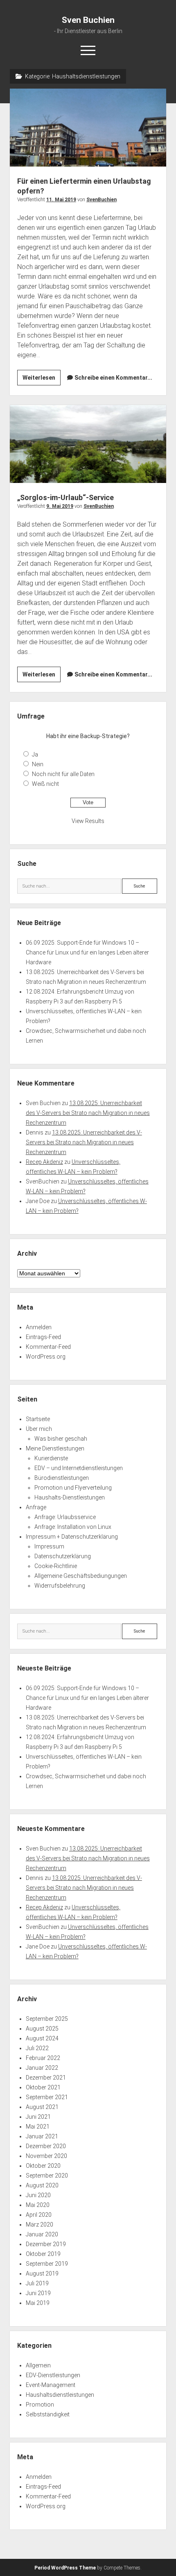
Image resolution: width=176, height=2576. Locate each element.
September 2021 (47, 2097)
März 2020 (39, 2225)
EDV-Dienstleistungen (53, 2375)
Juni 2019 (38, 2293)
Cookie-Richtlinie (56, 1566)
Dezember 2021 (46, 2078)
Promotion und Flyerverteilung (73, 1488)
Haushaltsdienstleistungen (60, 2395)
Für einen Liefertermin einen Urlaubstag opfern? (88, 128)
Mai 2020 (38, 2205)
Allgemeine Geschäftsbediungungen (81, 1576)
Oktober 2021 (43, 2087)
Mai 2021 (38, 2127)
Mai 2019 (38, 2303)
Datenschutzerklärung (63, 1556)
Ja (35, 754)
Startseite (38, 1419)
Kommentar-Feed (48, 1347)
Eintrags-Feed (43, 1337)
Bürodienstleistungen (62, 1478)
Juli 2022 (37, 2048)
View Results (88, 821)
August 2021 (42, 2107)
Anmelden (39, 1327)
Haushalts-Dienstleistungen (70, 1497)
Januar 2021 (42, 2136)
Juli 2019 (37, 2283)
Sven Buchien (88, 20)
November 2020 (46, 2156)
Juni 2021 (38, 2117)
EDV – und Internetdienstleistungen (79, 1468)
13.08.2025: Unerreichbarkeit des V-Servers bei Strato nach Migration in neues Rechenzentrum (88, 1113)
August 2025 (42, 2029)
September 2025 (47, 2019)
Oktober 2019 (43, 2254)
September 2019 (47, 2264)
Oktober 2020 (43, 2166)
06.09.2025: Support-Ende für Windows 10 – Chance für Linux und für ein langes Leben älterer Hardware (87, 952)
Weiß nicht (45, 784)
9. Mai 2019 (60, 506)
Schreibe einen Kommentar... (113, 378)
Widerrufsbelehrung (60, 1586)
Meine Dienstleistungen (55, 1448)
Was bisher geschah (61, 1439)
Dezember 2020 (46, 2146)
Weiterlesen (42, 380)
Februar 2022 (43, 2058)
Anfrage (36, 1507)
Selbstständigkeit (48, 2414)
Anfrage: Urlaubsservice (65, 1517)
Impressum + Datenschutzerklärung (72, 1537)
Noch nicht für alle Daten (63, 774)
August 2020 (42, 2185)
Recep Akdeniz (44, 1162)
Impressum (49, 1546)
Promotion (40, 2405)
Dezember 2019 (46, 2244)
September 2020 (47, 2176)
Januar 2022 (42, 2068)
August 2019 (42, 2273)
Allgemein (38, 2365)
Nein (38, 764)
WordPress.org (46, 1357)
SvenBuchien (102, 200)
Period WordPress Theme (65, 2568)
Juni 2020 (38, 2195)
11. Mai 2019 (61, 200)
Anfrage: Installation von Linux (73, 1527)
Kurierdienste (51, 1458)
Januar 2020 (42, 2234)
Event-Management (51, 2385)
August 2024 (42, 2038)
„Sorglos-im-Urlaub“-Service (88, 444)
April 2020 (39, 2215)
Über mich (39, 1429)
